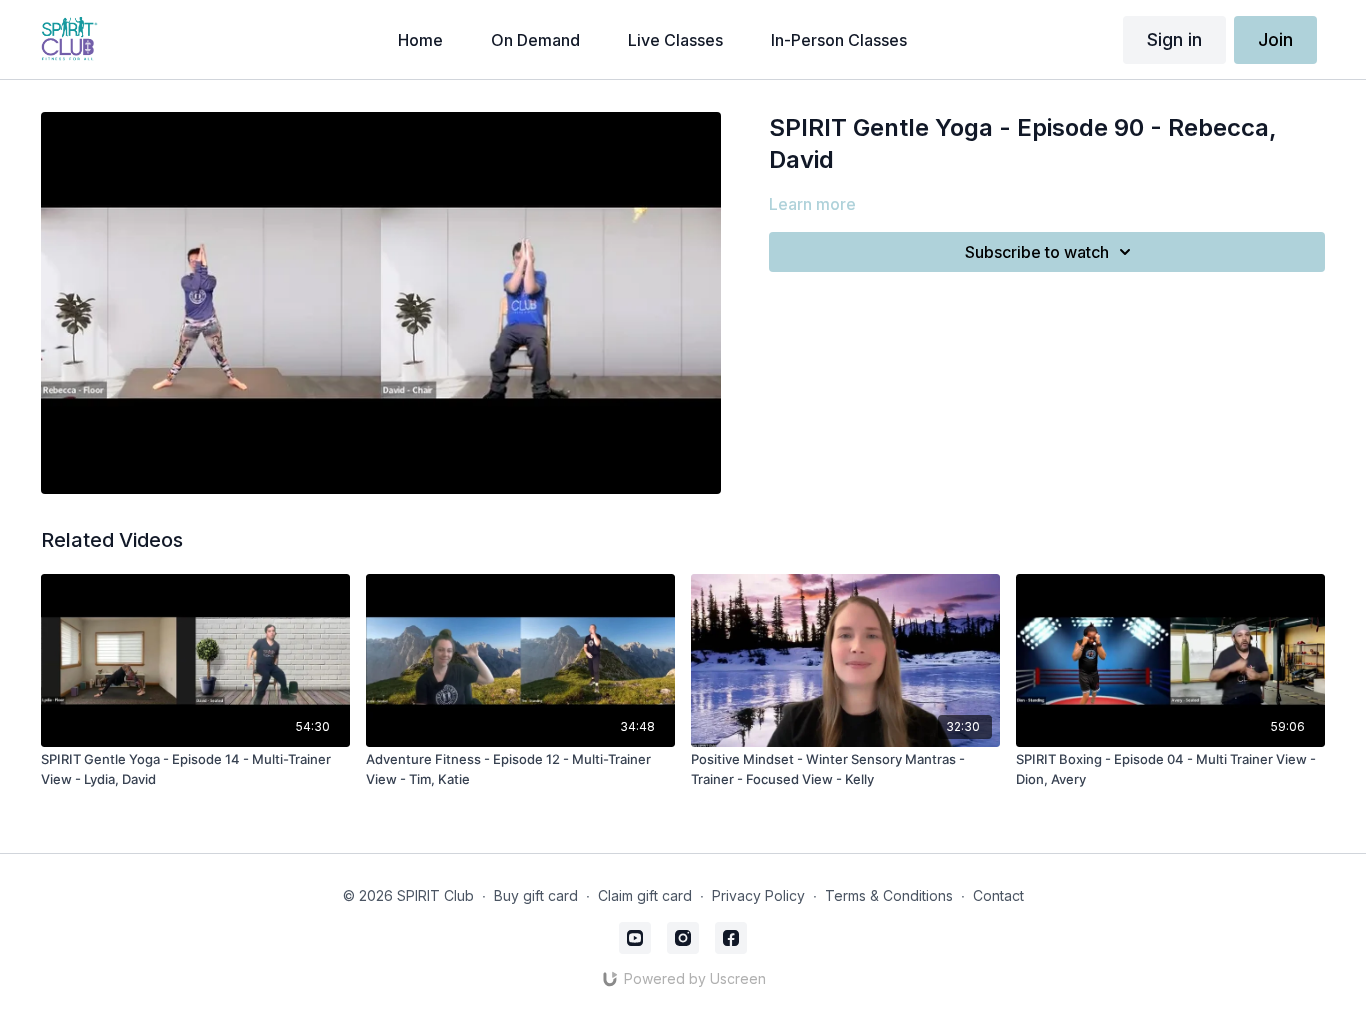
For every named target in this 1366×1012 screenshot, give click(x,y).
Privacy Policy (758, 895)
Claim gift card (645, 895)
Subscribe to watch (1037, 252)
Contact (998, 895)
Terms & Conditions (889, 895)
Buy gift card (536, 895)
